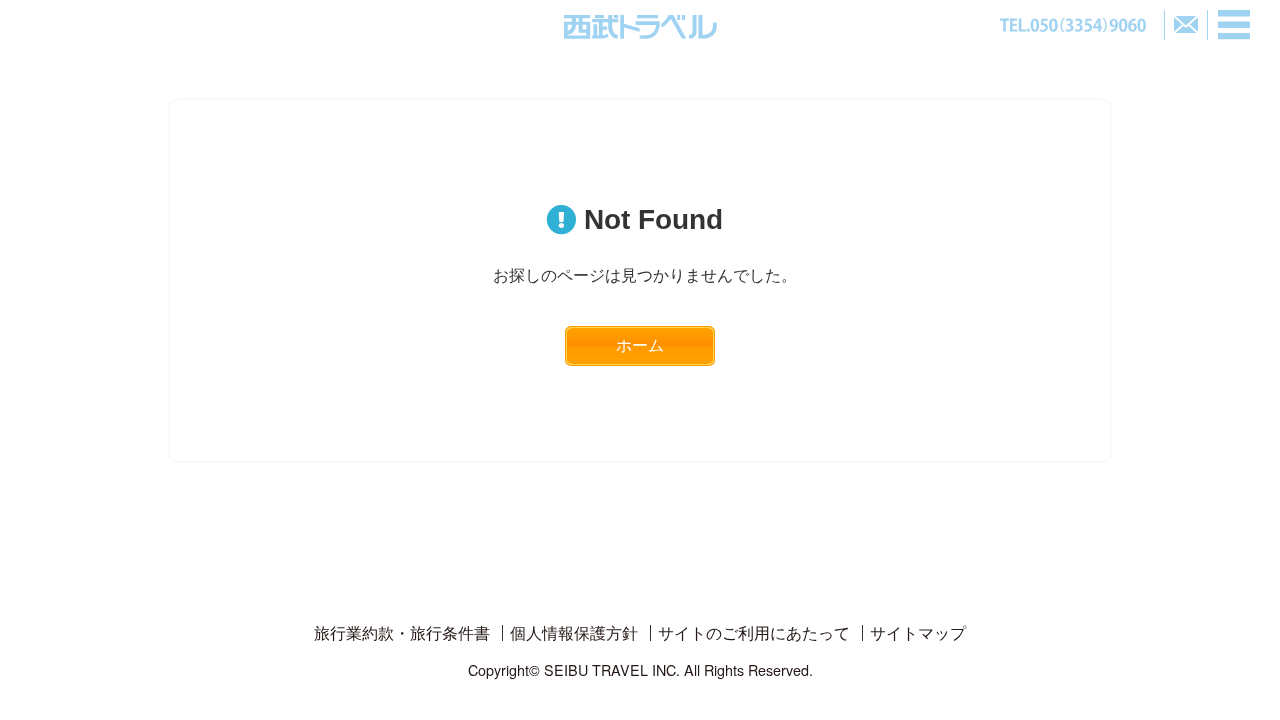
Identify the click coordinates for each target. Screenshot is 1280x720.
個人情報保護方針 (574, 632)
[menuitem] (402, 633)
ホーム (640, 345)
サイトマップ (918, 632)
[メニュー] (1234, 25)
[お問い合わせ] (1186, 25)
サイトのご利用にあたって (754, 632)
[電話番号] (1073, 25)
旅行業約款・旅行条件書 (402, 632)
